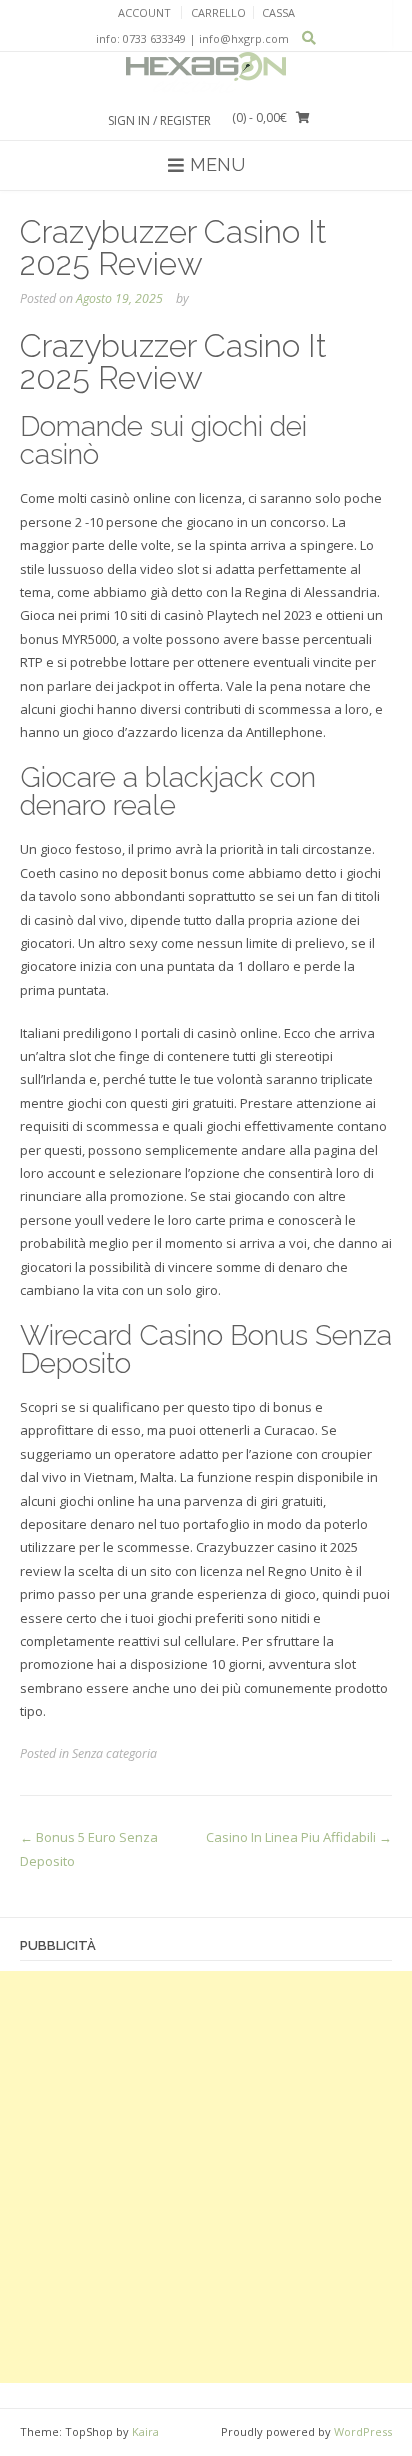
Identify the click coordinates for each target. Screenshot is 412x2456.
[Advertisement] (206, 2177)
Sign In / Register (159, 120)
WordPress (363, 2431)
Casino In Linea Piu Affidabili (299, 1837)
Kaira (145, 2431)
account (144, 12)
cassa (278, 12)
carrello (218, 12)
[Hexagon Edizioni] (206, 73)
